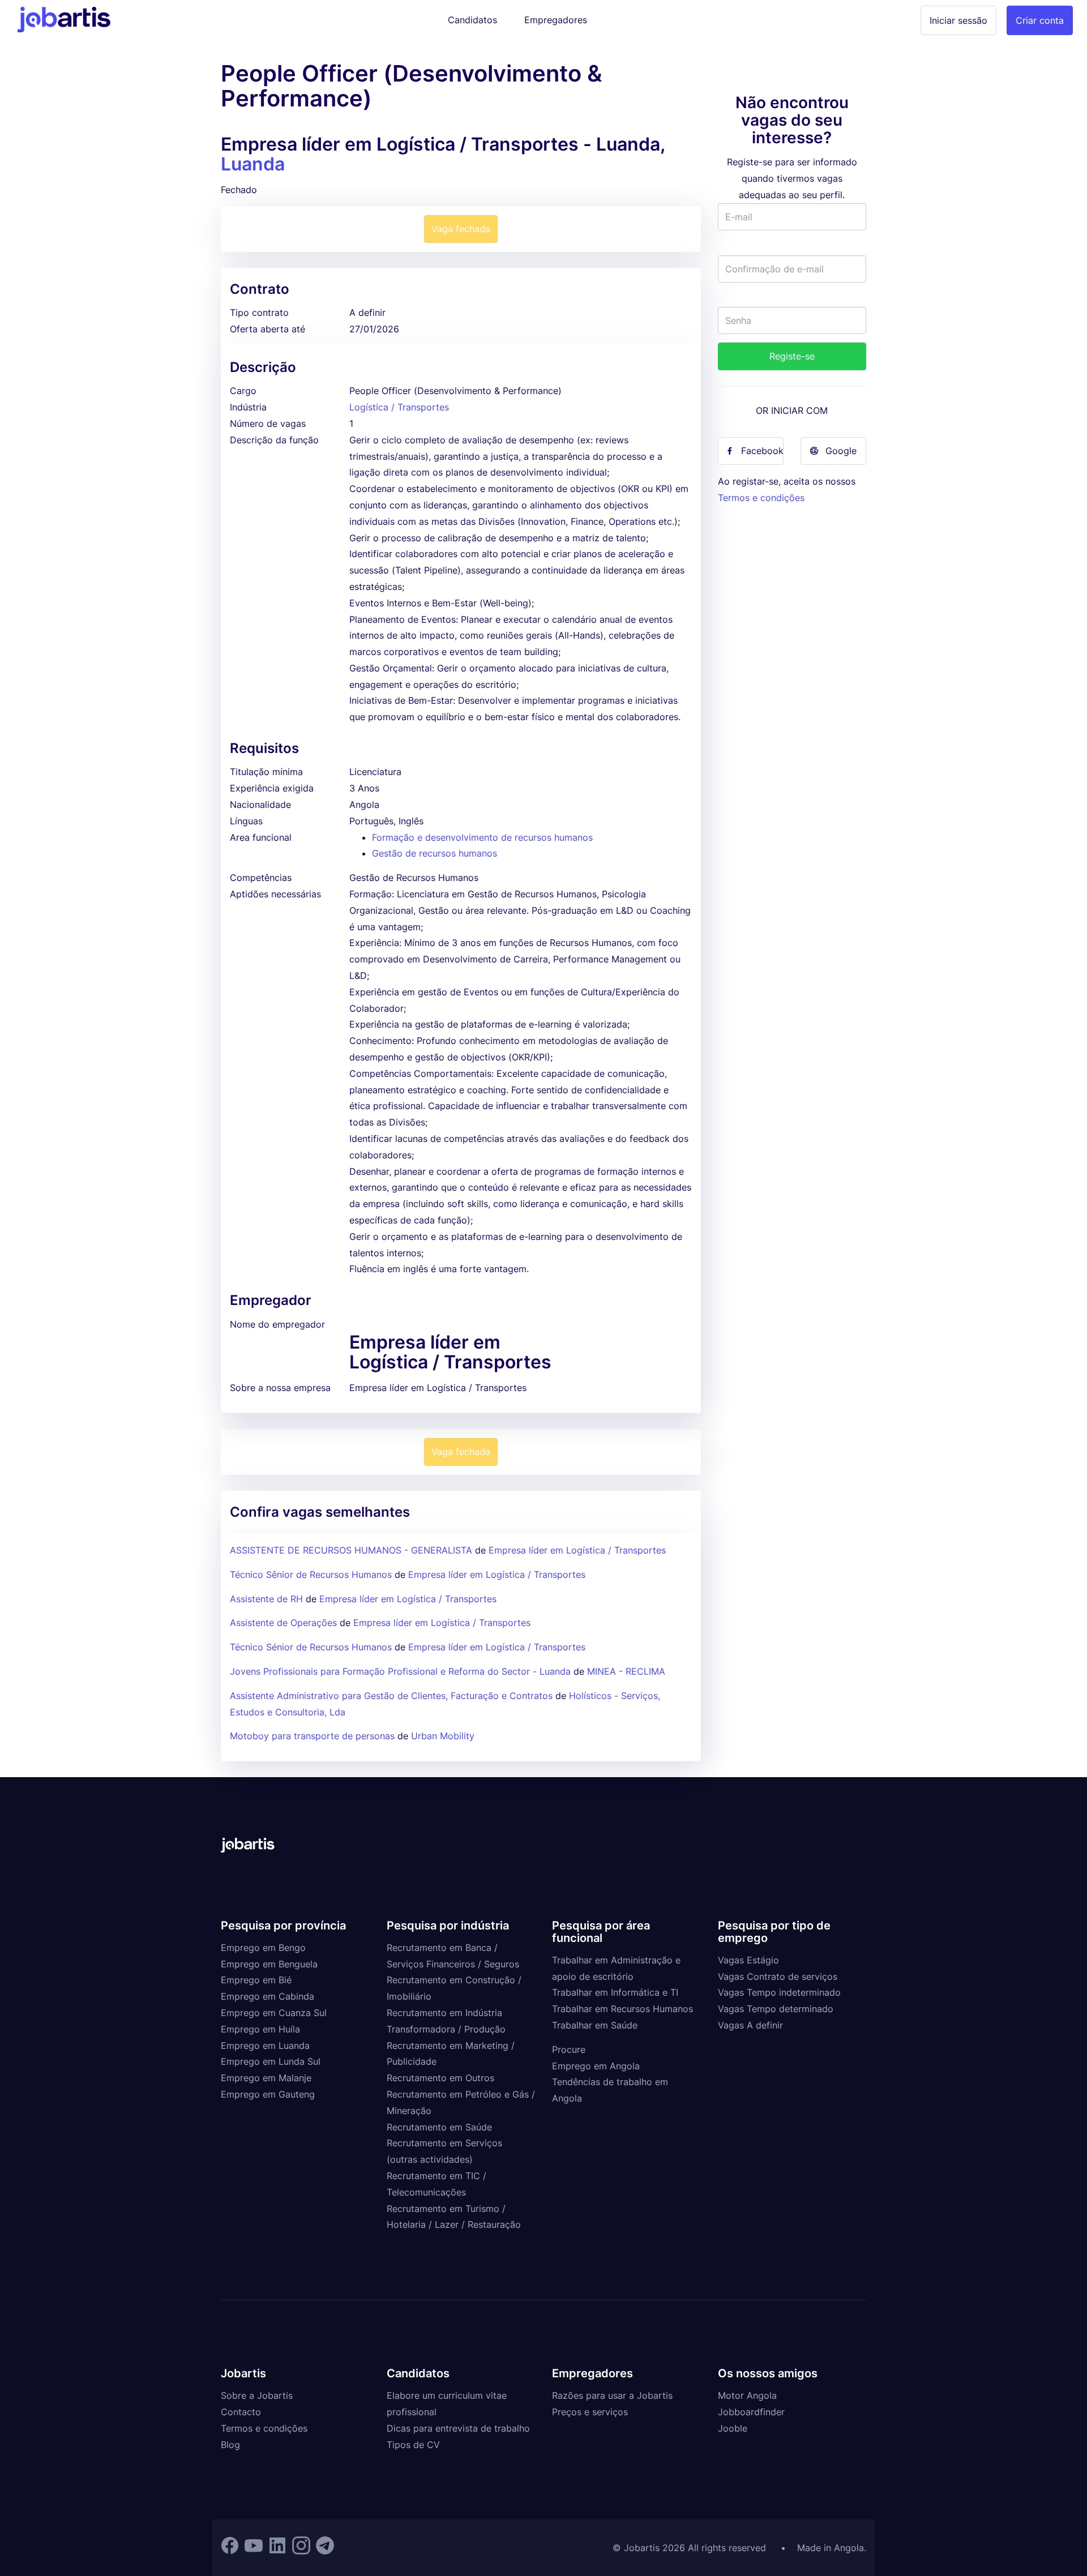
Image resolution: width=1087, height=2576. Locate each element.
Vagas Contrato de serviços (778, 1976)
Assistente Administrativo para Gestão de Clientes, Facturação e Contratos (393, 1696)
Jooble (733, 2428)
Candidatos (472, 20)
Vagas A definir (750, 2025)
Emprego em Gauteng (268, 2094)
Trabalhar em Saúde (595, 2025)
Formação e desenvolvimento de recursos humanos (482, 837)
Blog (230, 2445)
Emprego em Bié (256, 1980)
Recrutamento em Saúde (439, 2127)
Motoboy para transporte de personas (312, 1736)
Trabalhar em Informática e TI (615, 1992)
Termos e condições (761, 498)
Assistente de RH (266, 1599)
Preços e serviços (590, 2412)
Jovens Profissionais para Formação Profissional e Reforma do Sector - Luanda (400, 1671)
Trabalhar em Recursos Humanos (622, 2009)
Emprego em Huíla (260, 2029)
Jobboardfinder (751, 2412)
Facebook (762, 451)
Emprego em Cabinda (268, 1996)
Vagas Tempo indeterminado (779, 1992)
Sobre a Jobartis (257, 2395)
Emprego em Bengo (263, 1948)
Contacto (241, 2412)
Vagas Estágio (748, 1960)
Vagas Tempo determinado (776, 2009)
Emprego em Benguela (269, 1964)
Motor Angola (747, 2395)
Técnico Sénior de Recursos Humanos (311, 1647)
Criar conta (1040, 20)
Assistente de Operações (283, 1623)
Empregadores (556, 20)
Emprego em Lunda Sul (271, 2061)
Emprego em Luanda (265, 2046)
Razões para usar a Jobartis (612, 2395)
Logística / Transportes (399, 407)
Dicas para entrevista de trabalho (458, 2428)
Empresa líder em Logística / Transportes (577, 1550)
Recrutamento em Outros (440, 2078)
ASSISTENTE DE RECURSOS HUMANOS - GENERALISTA (351, 1550)
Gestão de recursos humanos (435, 853)
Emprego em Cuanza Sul (274, 2013)
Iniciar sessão (958, 20)
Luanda (253, 164)
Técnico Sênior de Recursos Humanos (311, 1574)
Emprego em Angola (596, 2066)
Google (841, 451)
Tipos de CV (413, 2445)
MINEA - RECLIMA (626, 1671)
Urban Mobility (443, 1736)
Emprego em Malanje (266, 2078)
